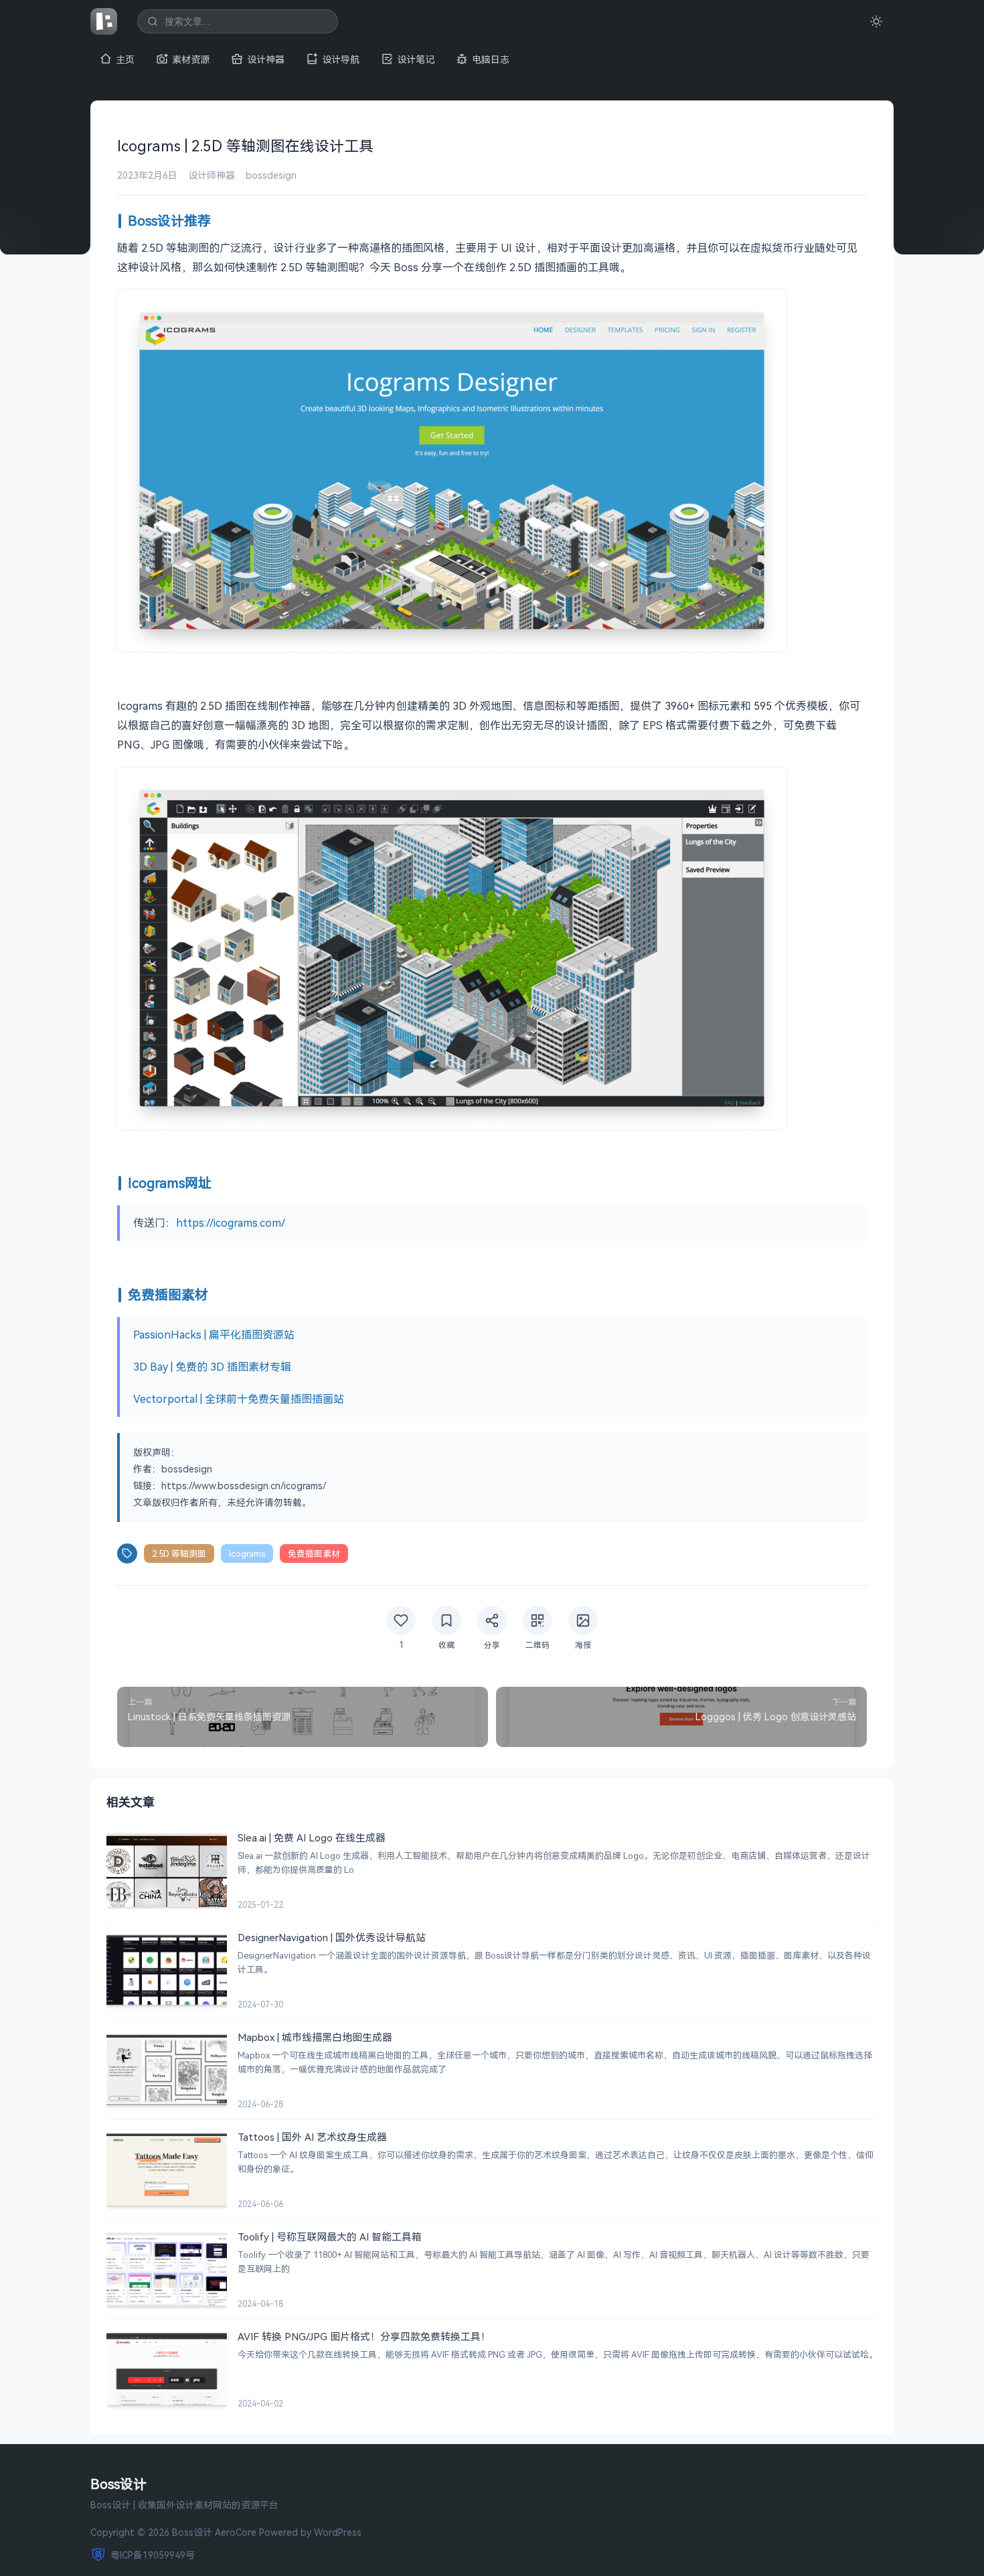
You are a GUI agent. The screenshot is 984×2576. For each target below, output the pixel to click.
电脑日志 (491, 59)
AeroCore (236, 2532)
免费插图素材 (314, 1554)
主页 (125, 59)
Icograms (247, 1554)
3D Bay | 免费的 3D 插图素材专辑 (212, 1367)
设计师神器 (212, 175)
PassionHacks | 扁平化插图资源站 (214, 1335)
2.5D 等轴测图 (179, 1554)
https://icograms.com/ (231, 1223)
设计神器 (266, 59)
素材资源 (191, 59)
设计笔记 (416, 59)
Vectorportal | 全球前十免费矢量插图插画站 (239, 1399)
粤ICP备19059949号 (153, 2555)
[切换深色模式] (876, 21)
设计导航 (341, 59)
